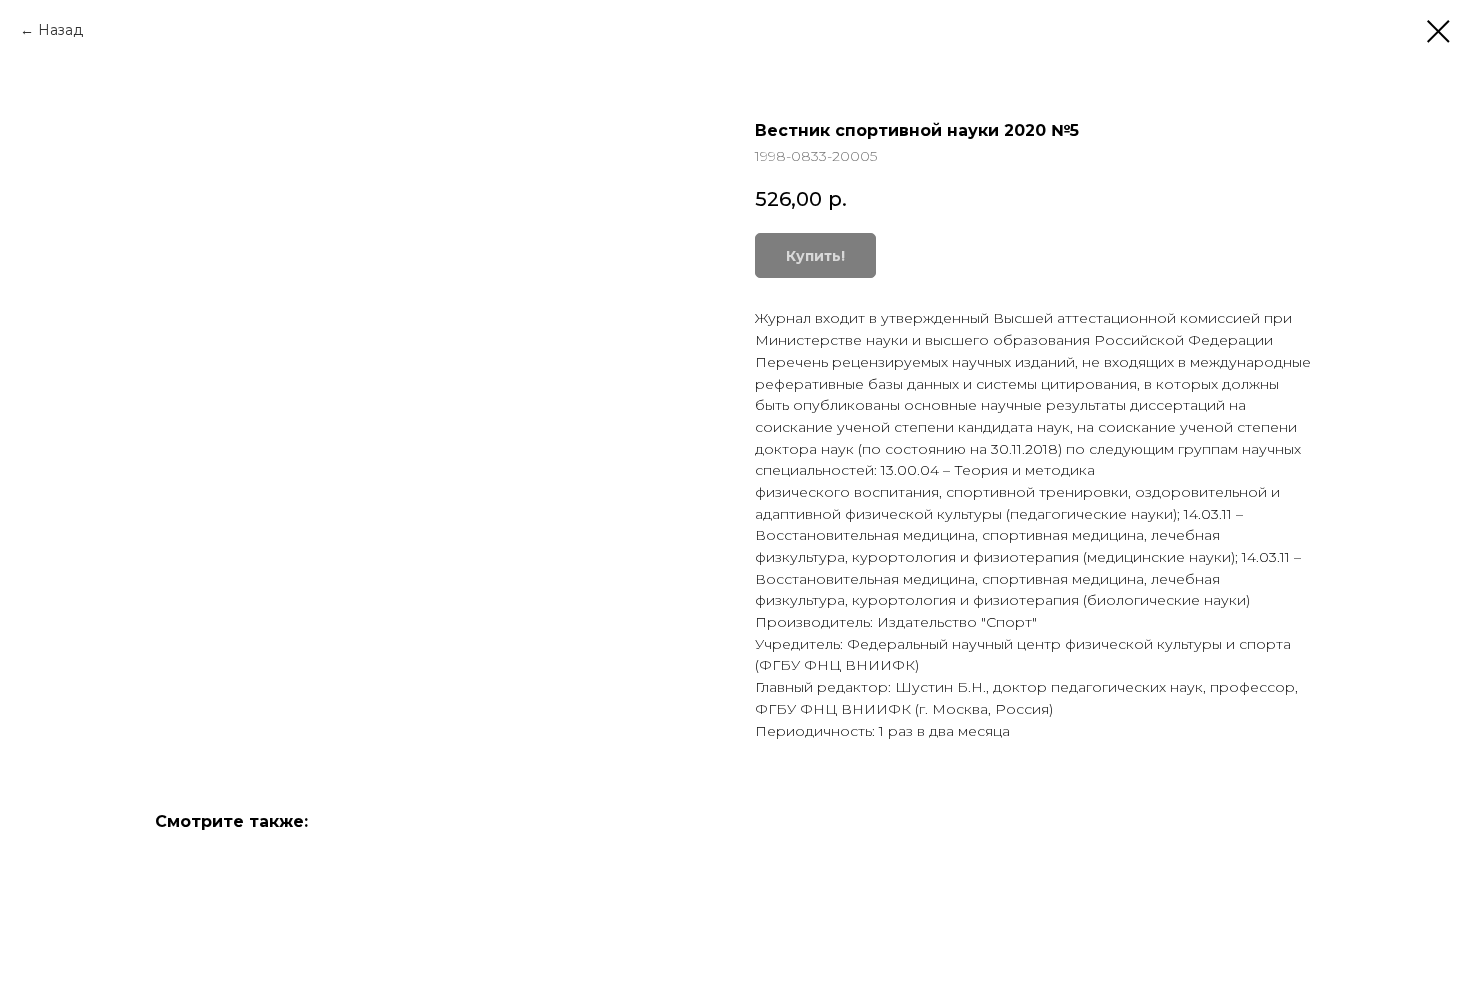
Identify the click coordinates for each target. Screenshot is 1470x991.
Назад (60, 30)
